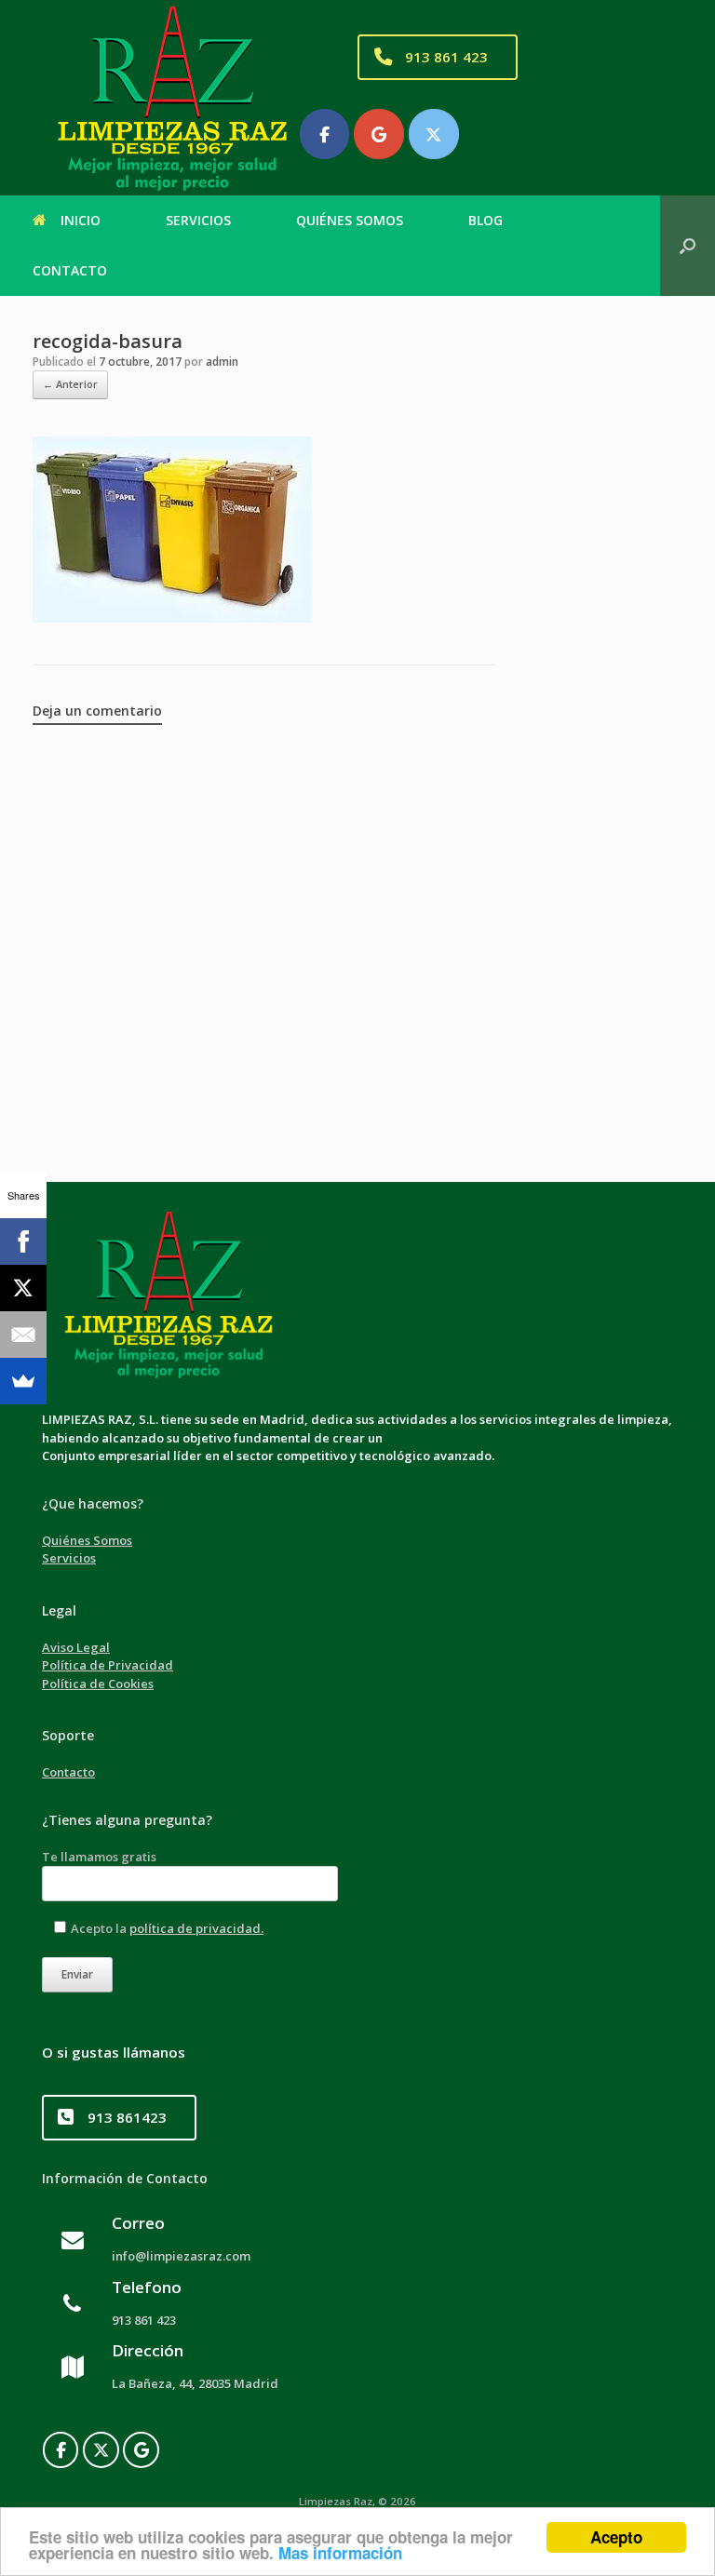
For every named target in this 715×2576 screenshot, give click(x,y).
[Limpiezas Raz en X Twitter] (434, 134)
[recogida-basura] (172, 618)
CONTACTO (70, 270)
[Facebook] (61, 2450)
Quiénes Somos (87, 1540)
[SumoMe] (23, 1381)
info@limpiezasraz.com (182, 2256)
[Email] (23, 1335)
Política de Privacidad (108, 1665)
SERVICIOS (198, 220)
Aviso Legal (76, 1647)
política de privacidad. (196, 1928)
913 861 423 (145, 2320)
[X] (23, 1288)
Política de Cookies (98, 1684)
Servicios (69, 1558)
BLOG (486, 220)
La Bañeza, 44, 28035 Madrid (196, 2383)
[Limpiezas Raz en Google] (379, 134)
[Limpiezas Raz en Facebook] (325, 134)
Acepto (616, 2537)
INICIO (81, 220)
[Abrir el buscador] (688, 246)
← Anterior (70, 384)
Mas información (340, 2553)
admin (222, 362)
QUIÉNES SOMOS (350, 220)
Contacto (68, 1772)
